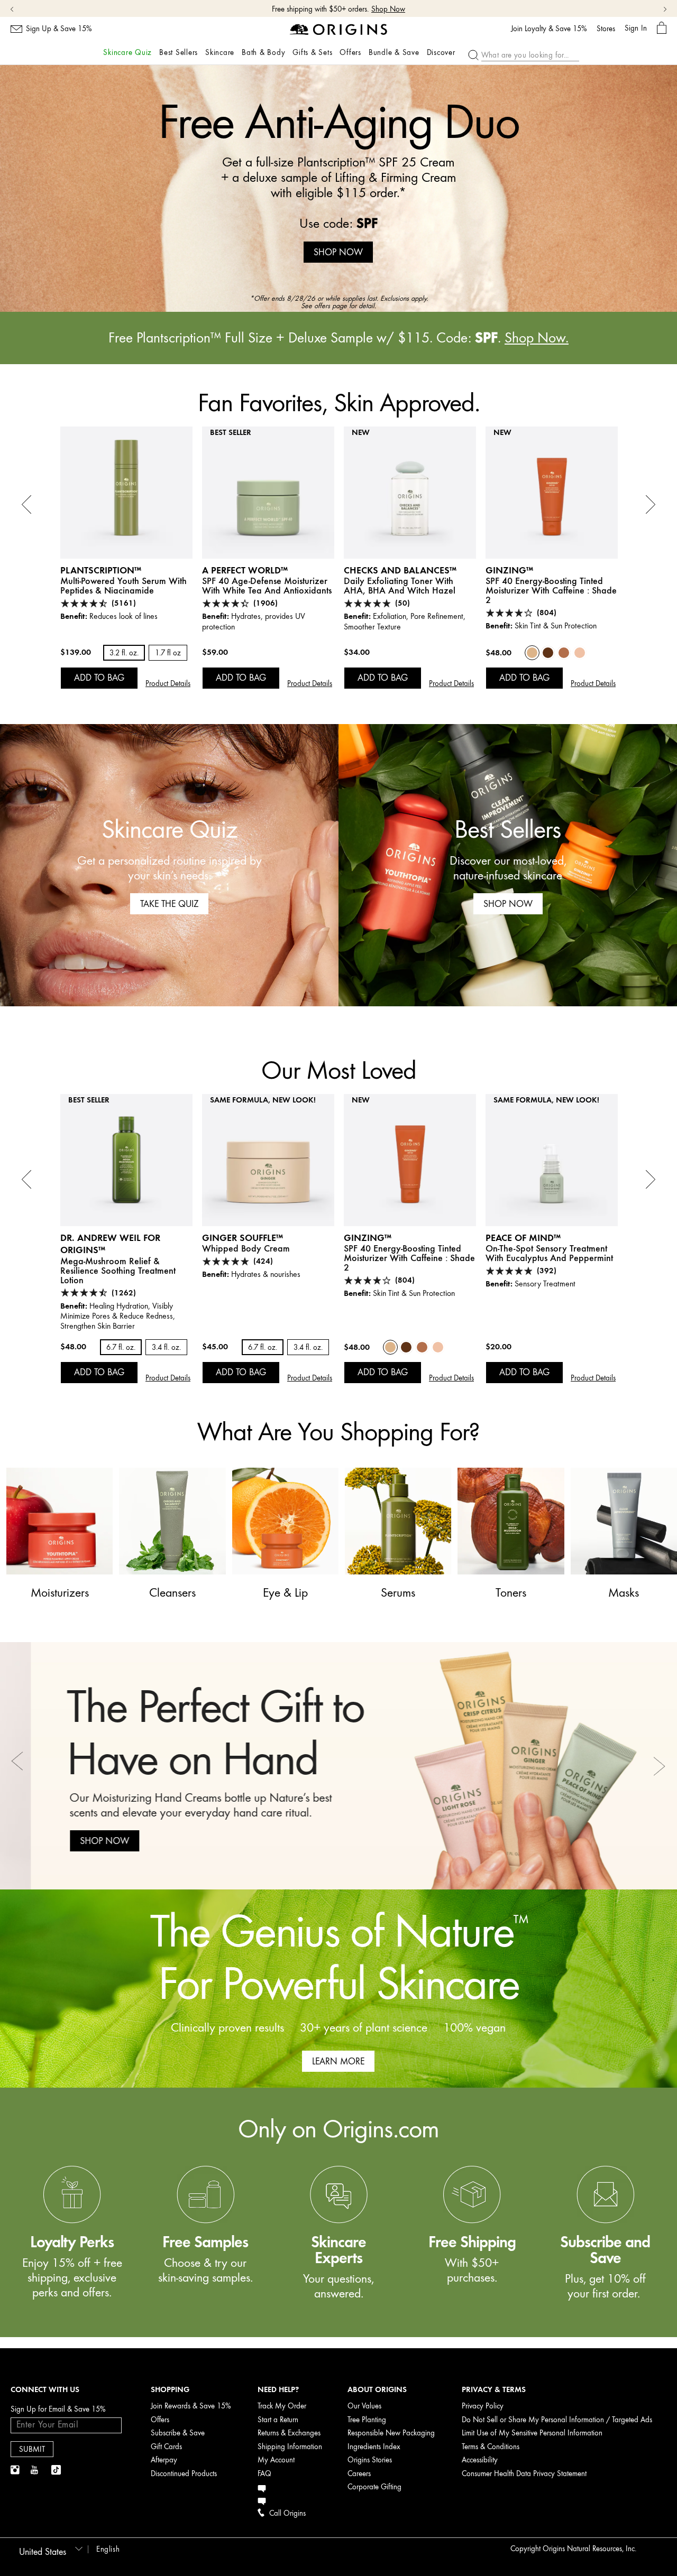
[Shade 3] (564, 653)
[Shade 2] (532, 653)
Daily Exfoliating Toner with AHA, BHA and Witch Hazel (400, 586)
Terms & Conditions (491, 2447)
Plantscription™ (101, 570)
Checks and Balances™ (400, 570)
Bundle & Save (394, 53)
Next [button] (659, 1766)
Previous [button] (18, 1766)
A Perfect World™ (245, 570)
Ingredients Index (374, 2447)
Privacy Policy (483, 2406)
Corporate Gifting (374, 2487)
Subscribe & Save (178, 2433)
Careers (359, 2474)
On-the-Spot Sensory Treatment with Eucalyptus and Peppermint (549, 1253)
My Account (276, 2460)
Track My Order (282, 2406)
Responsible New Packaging (391, 2433)
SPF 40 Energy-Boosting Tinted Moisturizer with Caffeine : (551, 590)
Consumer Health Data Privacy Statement (524, 2474)
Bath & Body (263, 53)
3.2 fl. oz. (124, 653)
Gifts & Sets (312, 53)
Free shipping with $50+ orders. (320, 9)
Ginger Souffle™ (243, 1238)
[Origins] (339, 29)
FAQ (264, 2474)
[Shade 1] (580, 653)
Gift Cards (166, 2447)
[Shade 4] (548, 653)
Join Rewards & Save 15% (191, 2406)
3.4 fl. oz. (166, 1347)
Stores (606, 29)
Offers (350, 53)
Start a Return (278, 2420)
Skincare (220, 53)
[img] (16, 2470)
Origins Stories (370, 2460)
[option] (338, 188)
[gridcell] (72, 2245)
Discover (441, 53)
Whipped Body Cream (246, 1248)
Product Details (168, 684)
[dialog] (662, 28)
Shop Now (388, 9)
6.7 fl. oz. (121, 1347)
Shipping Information (290, 2447)
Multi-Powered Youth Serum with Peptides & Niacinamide (123, 586)
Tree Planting (367, 2420)
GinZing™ (509, 570)
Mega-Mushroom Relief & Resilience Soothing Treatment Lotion (118, 1271)
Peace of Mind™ (523, 1238)
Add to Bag (99, 678)
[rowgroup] (338, 2212)
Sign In (636, 28)
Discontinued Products (184, 2474)
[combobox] (49, 2549)
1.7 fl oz (168, 653)
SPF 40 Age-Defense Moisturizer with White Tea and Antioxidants (267, 586)
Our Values (364, 2406)
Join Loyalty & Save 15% (549, 29)
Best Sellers (179, 53)
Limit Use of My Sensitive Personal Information (532, 2433)
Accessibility (480, 2460)
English (108, 2549)
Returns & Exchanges (289, 2433)
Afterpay (164, 2460)
